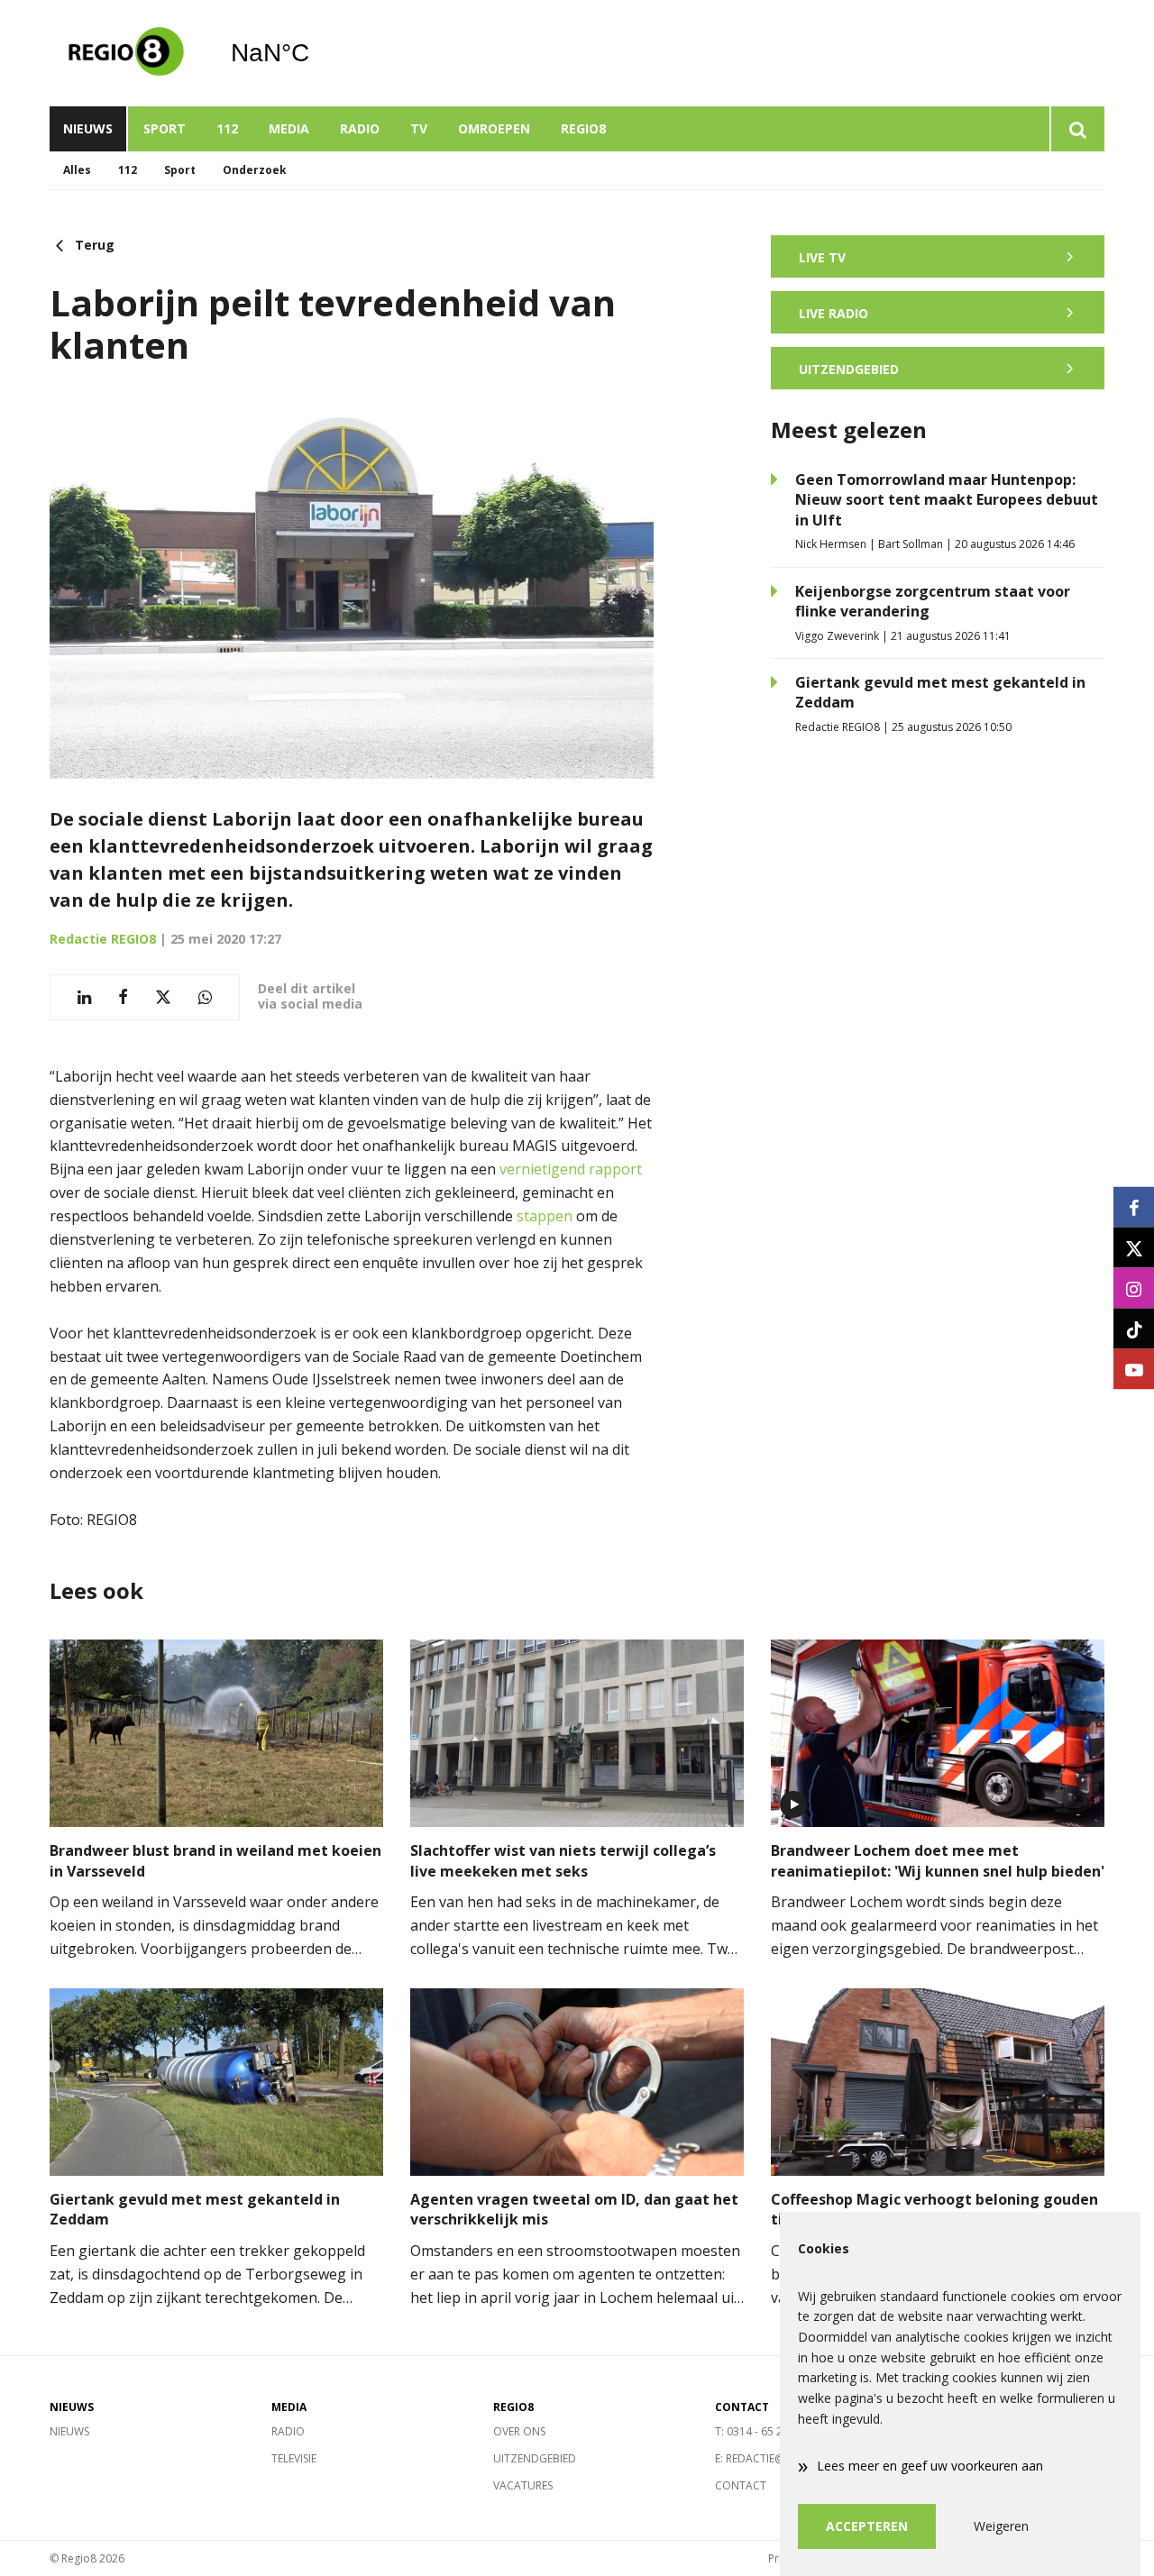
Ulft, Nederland (316, 53)
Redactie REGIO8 (103, 939)
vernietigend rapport (571, 1169)
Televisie (294, 2458)
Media (289, 128)
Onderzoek (255, 170)
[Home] (126, 53)
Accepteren (867, 2526)
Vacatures (523, 2485)
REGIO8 (583, 128)
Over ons (519, 2431)
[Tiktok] (1134, 1329)
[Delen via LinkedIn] (84, 997)
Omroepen (494, 128)
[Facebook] (1134, 1207)
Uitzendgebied (535, 2458)
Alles (77, 170)
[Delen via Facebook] (123, 997)
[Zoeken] (1077, 129)
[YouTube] (1134, 1370)
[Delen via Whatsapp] (205, 997)
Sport (165, 128)
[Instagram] (1134, 1288)
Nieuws (88, 128)
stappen (545, 1216)
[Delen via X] (163, 997)
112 (227, 128)
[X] (1134, 1248)
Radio (360, 128)
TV (419, 128)
